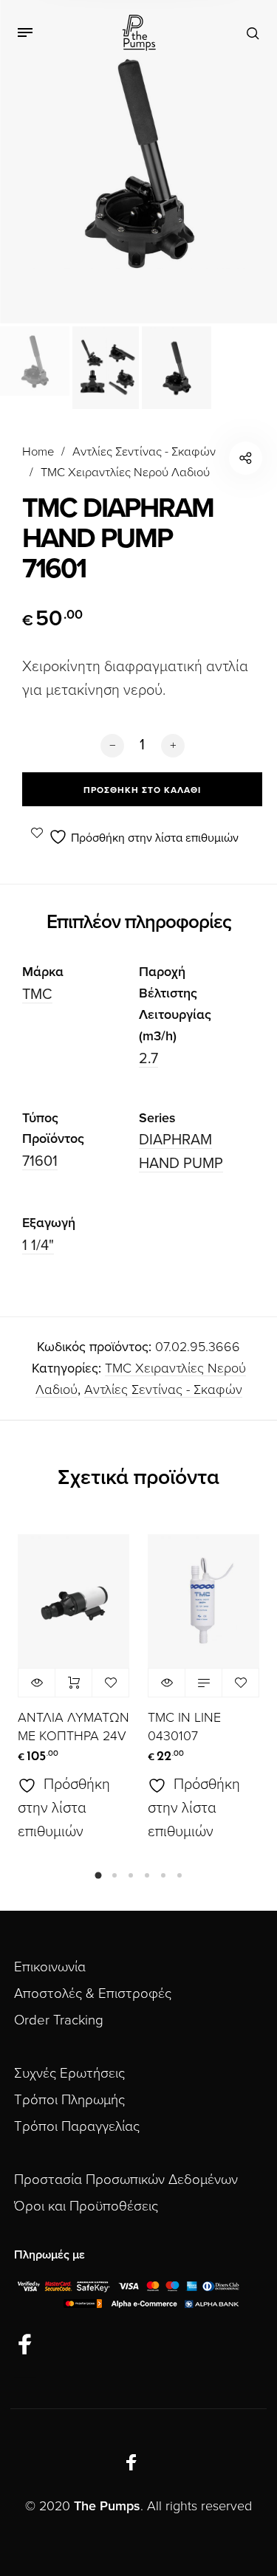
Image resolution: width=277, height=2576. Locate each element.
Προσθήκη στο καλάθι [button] (73, 1683)
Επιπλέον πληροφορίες (139, 922)
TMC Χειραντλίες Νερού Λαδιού (125, 473)
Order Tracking (59, 2020)
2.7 (148, 1059)
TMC (37, 995)
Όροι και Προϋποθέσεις (86, 2206)
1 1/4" (38, 1246)
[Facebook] (25, 2345)
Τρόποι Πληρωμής (69, 2100)
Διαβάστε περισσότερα (204, 1683)
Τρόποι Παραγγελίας (77, 2126)
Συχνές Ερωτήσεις (69, 2073)
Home (38, 452)
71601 (40, 1161)
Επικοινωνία (50, 1967)
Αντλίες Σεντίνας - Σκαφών (144, 452)
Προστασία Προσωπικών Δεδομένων (126, 2180)
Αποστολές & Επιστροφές (93, 1993)
